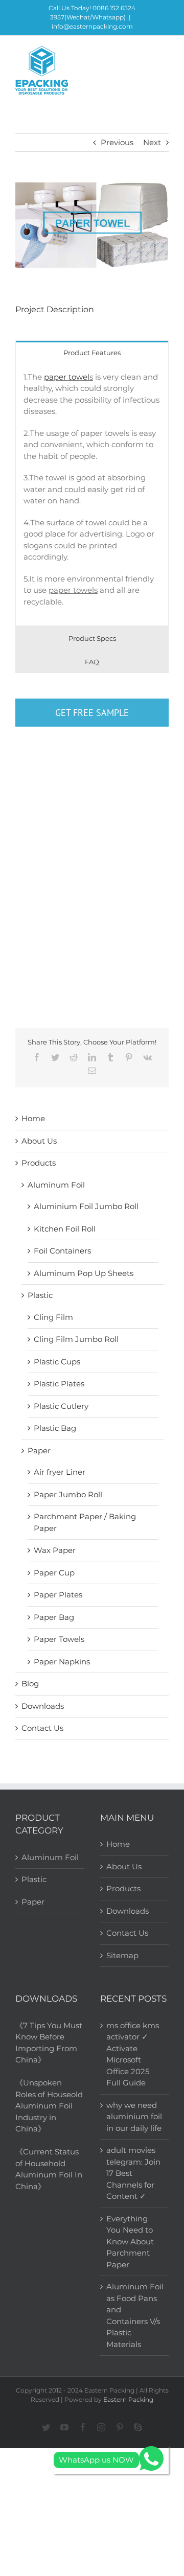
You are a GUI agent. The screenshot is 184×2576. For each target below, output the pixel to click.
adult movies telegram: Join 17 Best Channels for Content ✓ (133, 2173)
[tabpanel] (92, 495)
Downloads (43, 1706)
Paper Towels (59, 1639)
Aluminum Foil (56, 1185)
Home (33, 1118)
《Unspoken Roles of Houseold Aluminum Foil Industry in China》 (49, 2106)
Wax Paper (55, 1550)
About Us (39, 1141)
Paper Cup (54, 1573)
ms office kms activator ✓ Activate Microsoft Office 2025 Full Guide (133, 2054)
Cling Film (53, 1317)
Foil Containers (62, 1251)
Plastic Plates (59, 1384)
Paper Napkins (62, 1662)
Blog (30, 1684)
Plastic (40, 1295)
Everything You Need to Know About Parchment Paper (130, 2242)
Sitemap (122, 1955)
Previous (117, 142)
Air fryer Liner (60, 1472)
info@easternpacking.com (92, 26)
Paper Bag (54, 1617)
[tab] (92, 352)
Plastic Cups (57, 1362)
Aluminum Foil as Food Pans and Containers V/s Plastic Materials (135, 2315)
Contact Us (42, 1728)
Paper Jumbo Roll (68, 1494)
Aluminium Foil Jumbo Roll (86, 1206)
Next (152, 142)
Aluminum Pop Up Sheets (84, 1273)
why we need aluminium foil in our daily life (134, 2117)
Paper (39, 1451)
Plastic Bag (55, 1428)
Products (39, 1163)
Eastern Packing (128, 2399)
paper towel (67, 377)
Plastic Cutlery (61, 1406)
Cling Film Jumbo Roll (76, 1339)
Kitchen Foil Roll (65, 1229)
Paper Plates (58, 1595)
